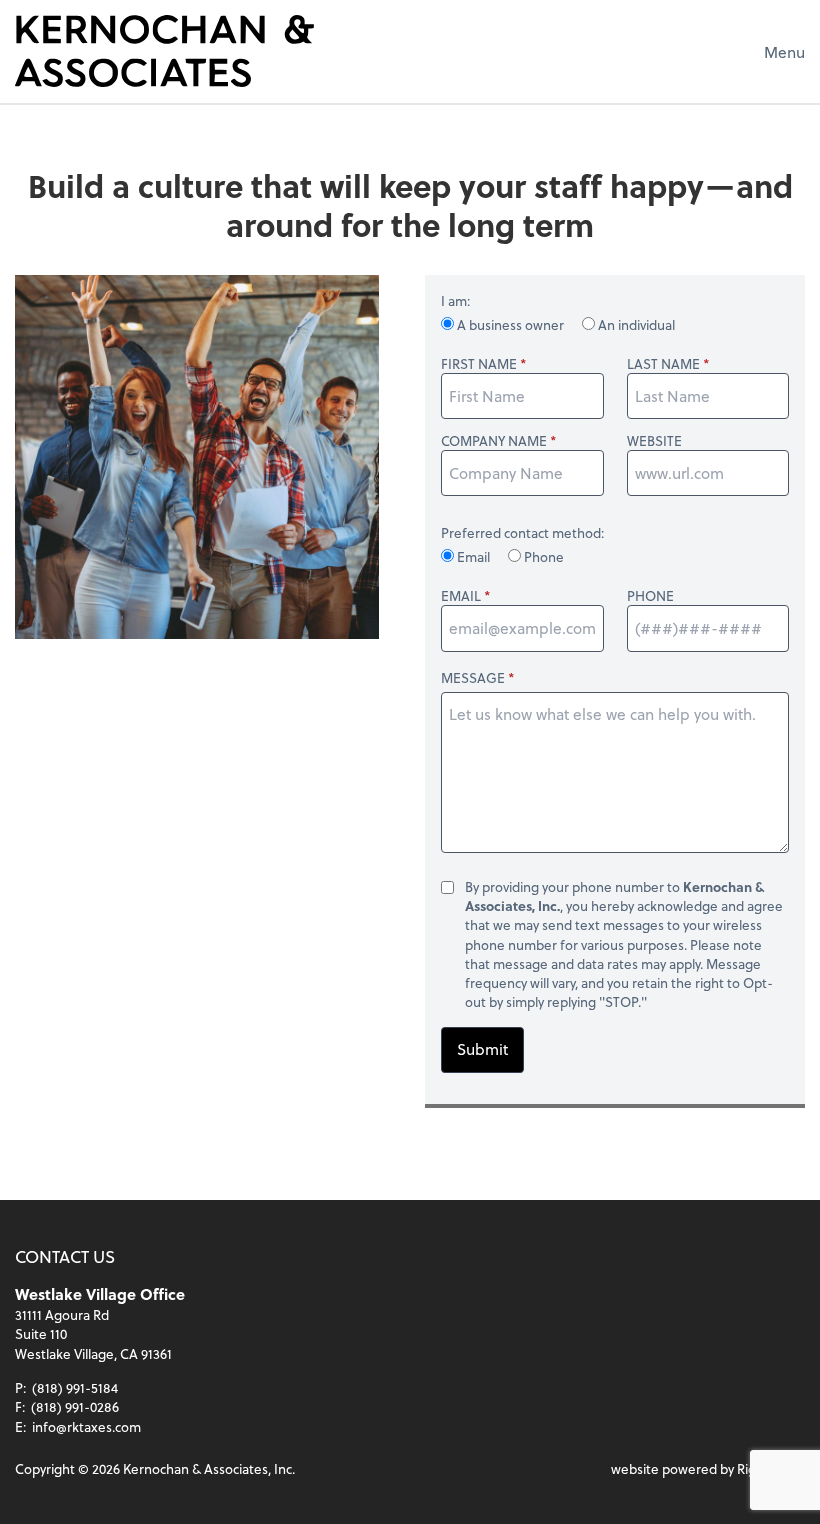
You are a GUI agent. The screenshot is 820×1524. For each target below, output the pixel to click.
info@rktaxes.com (86, 1426)
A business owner (510, 324)
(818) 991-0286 (75, 1406)
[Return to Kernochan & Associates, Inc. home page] (164, 51)
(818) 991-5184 (75, 1387)
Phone (542, 556)
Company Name (494, 440)
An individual (635, 324)
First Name (479, 363)
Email (473, 556)
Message (473, 677)
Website (654, 440)
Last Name (663, 363)
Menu (784, 51)
